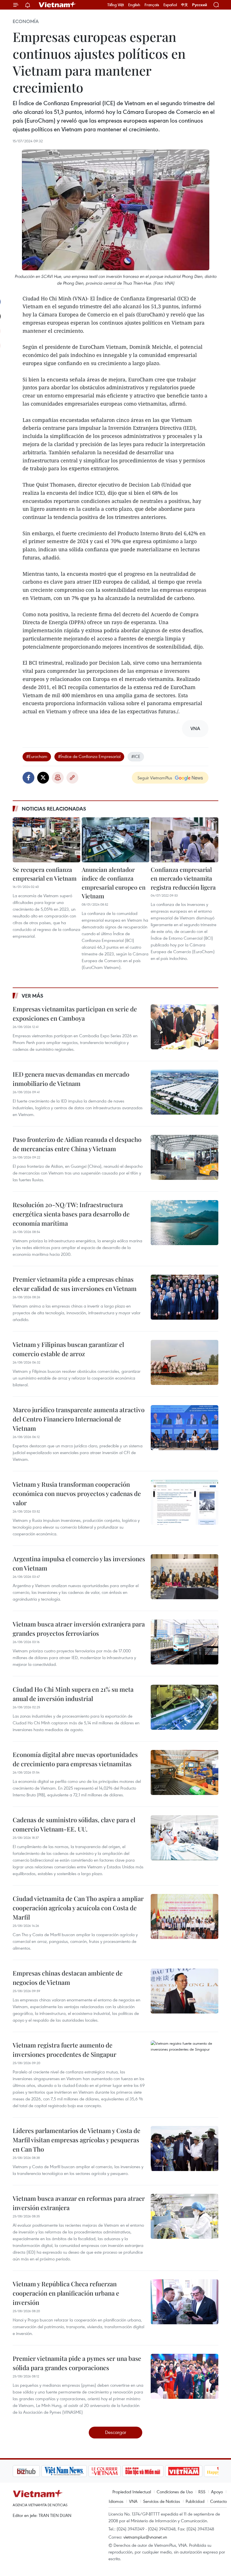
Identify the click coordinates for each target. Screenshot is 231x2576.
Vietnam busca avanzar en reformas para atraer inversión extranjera (79, 2203)
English (134, 5)
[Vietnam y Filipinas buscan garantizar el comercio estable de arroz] (185, 1362)
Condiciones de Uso (175, 2492)
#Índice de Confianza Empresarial (89, 756)
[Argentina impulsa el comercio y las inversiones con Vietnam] (185, 1577)
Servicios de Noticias (162, 2501)
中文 (185, 5)
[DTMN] (114, 2471)
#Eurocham (37, 756)
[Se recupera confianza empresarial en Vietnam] (46, 840)
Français (152, 5)
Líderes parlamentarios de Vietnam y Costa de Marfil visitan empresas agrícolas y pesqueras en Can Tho (76, 2140)
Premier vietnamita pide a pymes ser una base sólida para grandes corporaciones (77, 2363)
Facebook (28, 778)
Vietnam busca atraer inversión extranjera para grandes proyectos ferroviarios (79, 1629)
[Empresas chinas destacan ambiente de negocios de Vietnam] (185, 1991)
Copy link (72, 778)
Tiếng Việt (116, 5)
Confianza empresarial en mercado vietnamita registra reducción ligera (183, 878)
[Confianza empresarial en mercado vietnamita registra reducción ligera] (185, 840)
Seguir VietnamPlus (155, 778)
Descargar (116, 2432)
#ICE (136, 756)
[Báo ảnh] (155, 2471)
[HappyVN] (193, 2471)
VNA (133, 2501)
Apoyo (217, 2492)
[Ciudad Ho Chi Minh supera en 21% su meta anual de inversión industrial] (185, 1707)
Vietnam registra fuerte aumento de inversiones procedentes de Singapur (65, 2050)
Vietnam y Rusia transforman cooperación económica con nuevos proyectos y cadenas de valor (77, 1493)
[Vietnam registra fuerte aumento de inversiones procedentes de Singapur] (185, 2063)
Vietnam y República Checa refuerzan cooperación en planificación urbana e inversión (66, 2293)
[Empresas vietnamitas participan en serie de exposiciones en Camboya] (185, 1027)
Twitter (43, 778)
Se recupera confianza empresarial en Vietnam (45, 874)
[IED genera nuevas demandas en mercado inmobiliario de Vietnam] (185, 1092)
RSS (202, 2492)
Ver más (33, 996)
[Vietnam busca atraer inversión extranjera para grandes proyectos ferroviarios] (185, 1642)
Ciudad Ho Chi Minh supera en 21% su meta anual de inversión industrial (73, 1694)
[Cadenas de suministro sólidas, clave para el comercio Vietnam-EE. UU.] (185, 1838)
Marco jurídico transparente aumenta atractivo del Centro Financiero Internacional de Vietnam (79, 1419)
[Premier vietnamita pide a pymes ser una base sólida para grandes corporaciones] (185, 2376)
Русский (200, 5)
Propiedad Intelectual (132, 2492)
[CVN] (76, 2471)
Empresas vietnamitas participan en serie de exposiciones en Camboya (75, 1013)
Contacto (218, 2501)
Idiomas (116, 2501)
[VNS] (35, 2471)
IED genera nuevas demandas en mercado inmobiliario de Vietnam (71, 1079)
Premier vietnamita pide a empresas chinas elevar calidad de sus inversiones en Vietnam (75, 1284)
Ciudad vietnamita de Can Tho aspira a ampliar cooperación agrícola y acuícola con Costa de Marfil (78, 1908)
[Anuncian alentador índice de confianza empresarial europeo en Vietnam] (115, 840)
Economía (26, 21)
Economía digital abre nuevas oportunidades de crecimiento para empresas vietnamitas (75, 1759)
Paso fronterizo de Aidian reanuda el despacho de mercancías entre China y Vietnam (77, 1144)
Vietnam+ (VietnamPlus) (57, 5)
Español (170, 5)
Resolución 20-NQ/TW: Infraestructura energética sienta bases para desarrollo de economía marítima (71, 1214)
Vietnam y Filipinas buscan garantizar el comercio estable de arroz (68, 1349)
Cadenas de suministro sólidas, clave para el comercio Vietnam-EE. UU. (74, 1824)
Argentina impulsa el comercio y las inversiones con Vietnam (79, 1563)
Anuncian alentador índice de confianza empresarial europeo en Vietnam (114, 883)
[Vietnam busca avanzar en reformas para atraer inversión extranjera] (185, 2216)
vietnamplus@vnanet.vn (145, 2537)
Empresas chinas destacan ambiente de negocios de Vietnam (68, 1978)
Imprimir (58, 778)
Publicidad (195, 2501)
